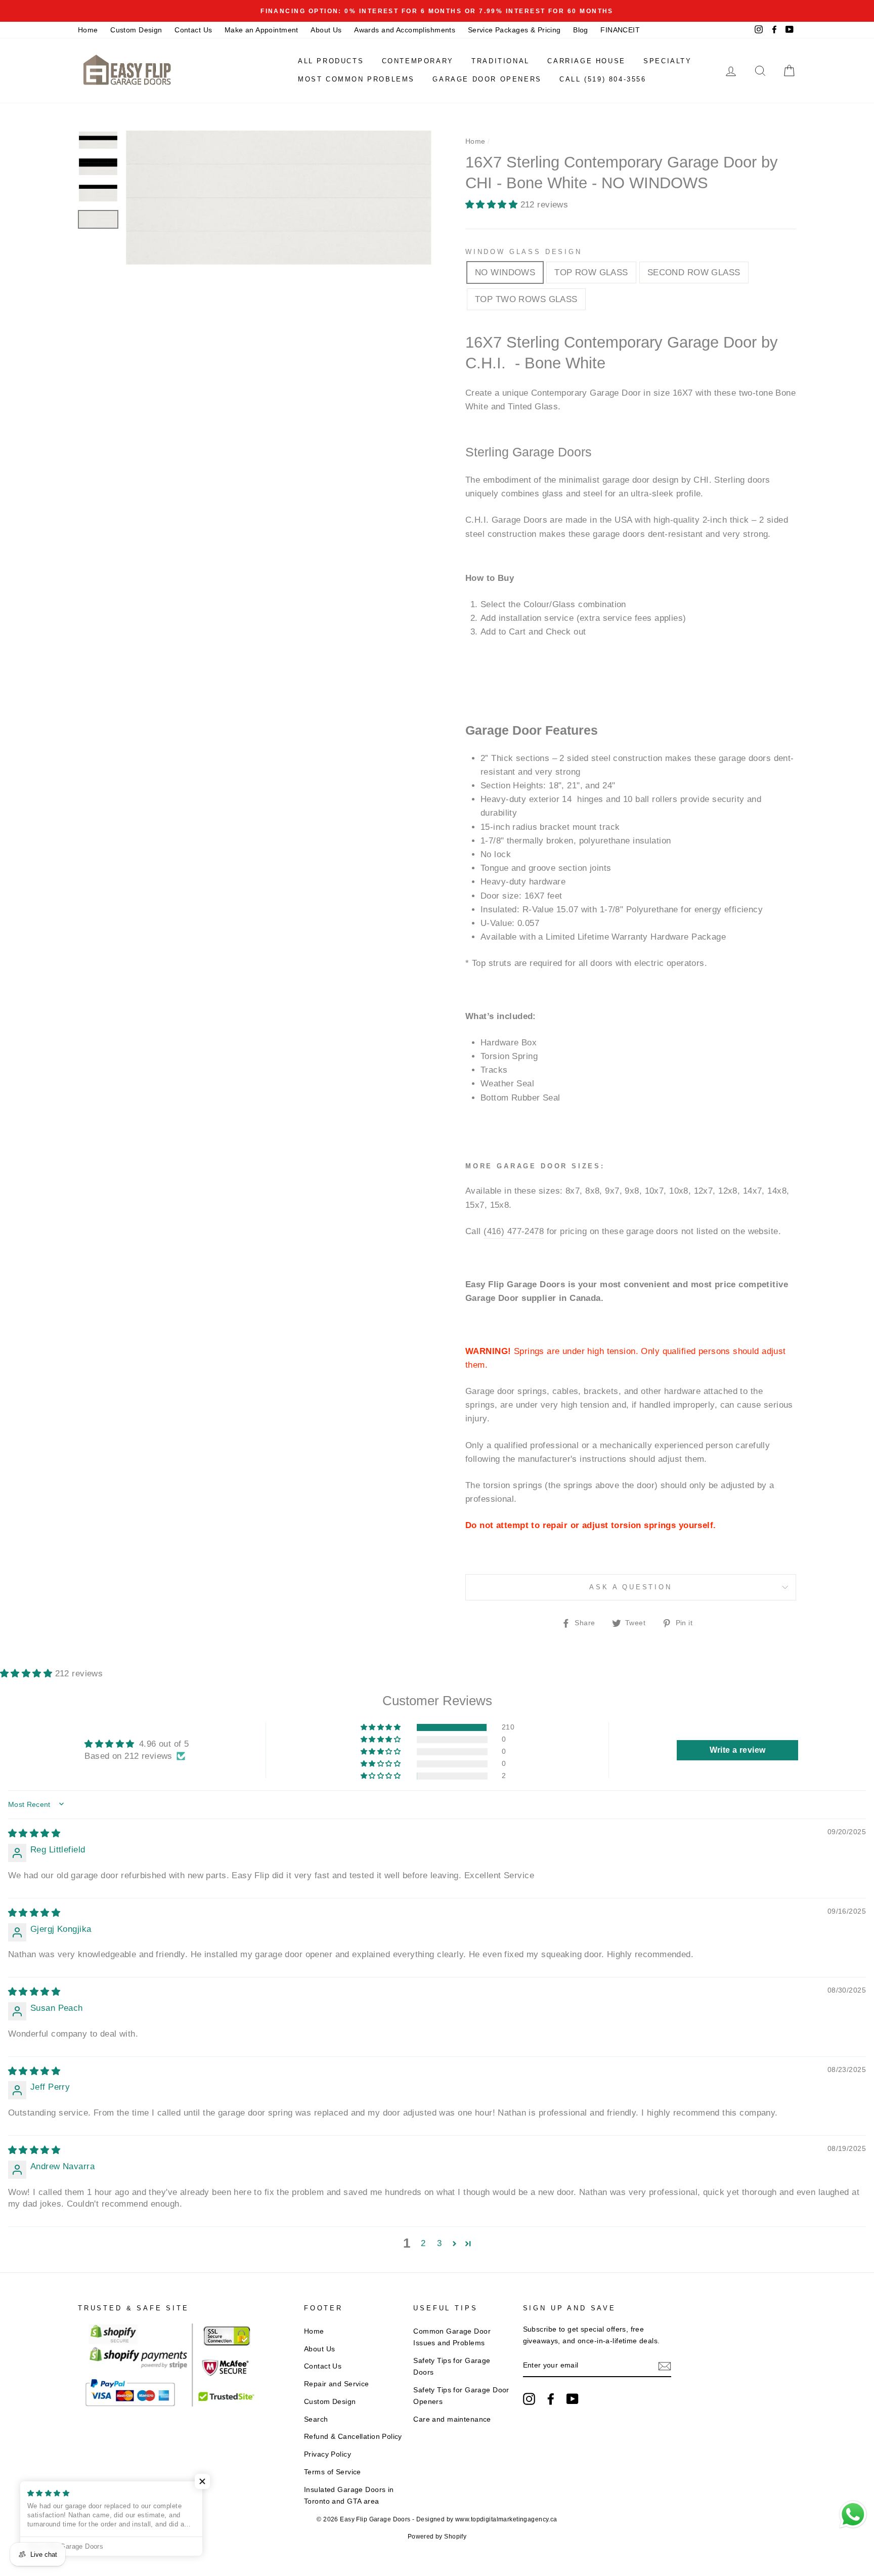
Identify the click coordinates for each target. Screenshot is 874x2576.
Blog (581, 30)
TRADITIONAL (500, 61)
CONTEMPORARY (418, 61)
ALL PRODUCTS (331, 61)
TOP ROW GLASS (591, 272)
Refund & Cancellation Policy (353, 2436)
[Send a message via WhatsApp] (853, 2515)
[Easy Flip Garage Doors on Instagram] (529, 2398)
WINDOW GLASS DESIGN (524, 252)
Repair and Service (337, 2384)
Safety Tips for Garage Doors (452, 2366)
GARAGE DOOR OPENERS (487, 79)
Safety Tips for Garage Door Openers (461, 2396)
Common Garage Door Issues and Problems (452, 2337)
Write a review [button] (738, 1750)
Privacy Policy (327, 2454)
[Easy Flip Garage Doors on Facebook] (551, 2398)
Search (316, 2419)
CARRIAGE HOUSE (586, 61)
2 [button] (423, 2243)
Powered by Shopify (437, 2537)
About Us (326, 30)
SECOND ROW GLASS (694, 272)
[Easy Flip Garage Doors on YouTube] (573, 2398)
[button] (493, 205)
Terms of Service (333, 2472)
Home (88, 30)
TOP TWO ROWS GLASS (526, 299)
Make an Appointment (261, 30)
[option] (437, 11)
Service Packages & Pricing (514, 30)
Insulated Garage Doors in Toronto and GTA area (349, 2495)
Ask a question (631, 1587)
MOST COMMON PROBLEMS (356, 79)
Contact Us (193, 30)
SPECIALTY (667, 61)
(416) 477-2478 (514, 1231)
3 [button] (439, 2243)
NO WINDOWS (505, 272)
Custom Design (136, 30)
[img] (34, 1833)
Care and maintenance (452, 2419)
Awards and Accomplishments (405, 30)
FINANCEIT (620, 30)
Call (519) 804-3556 (603, 79)
